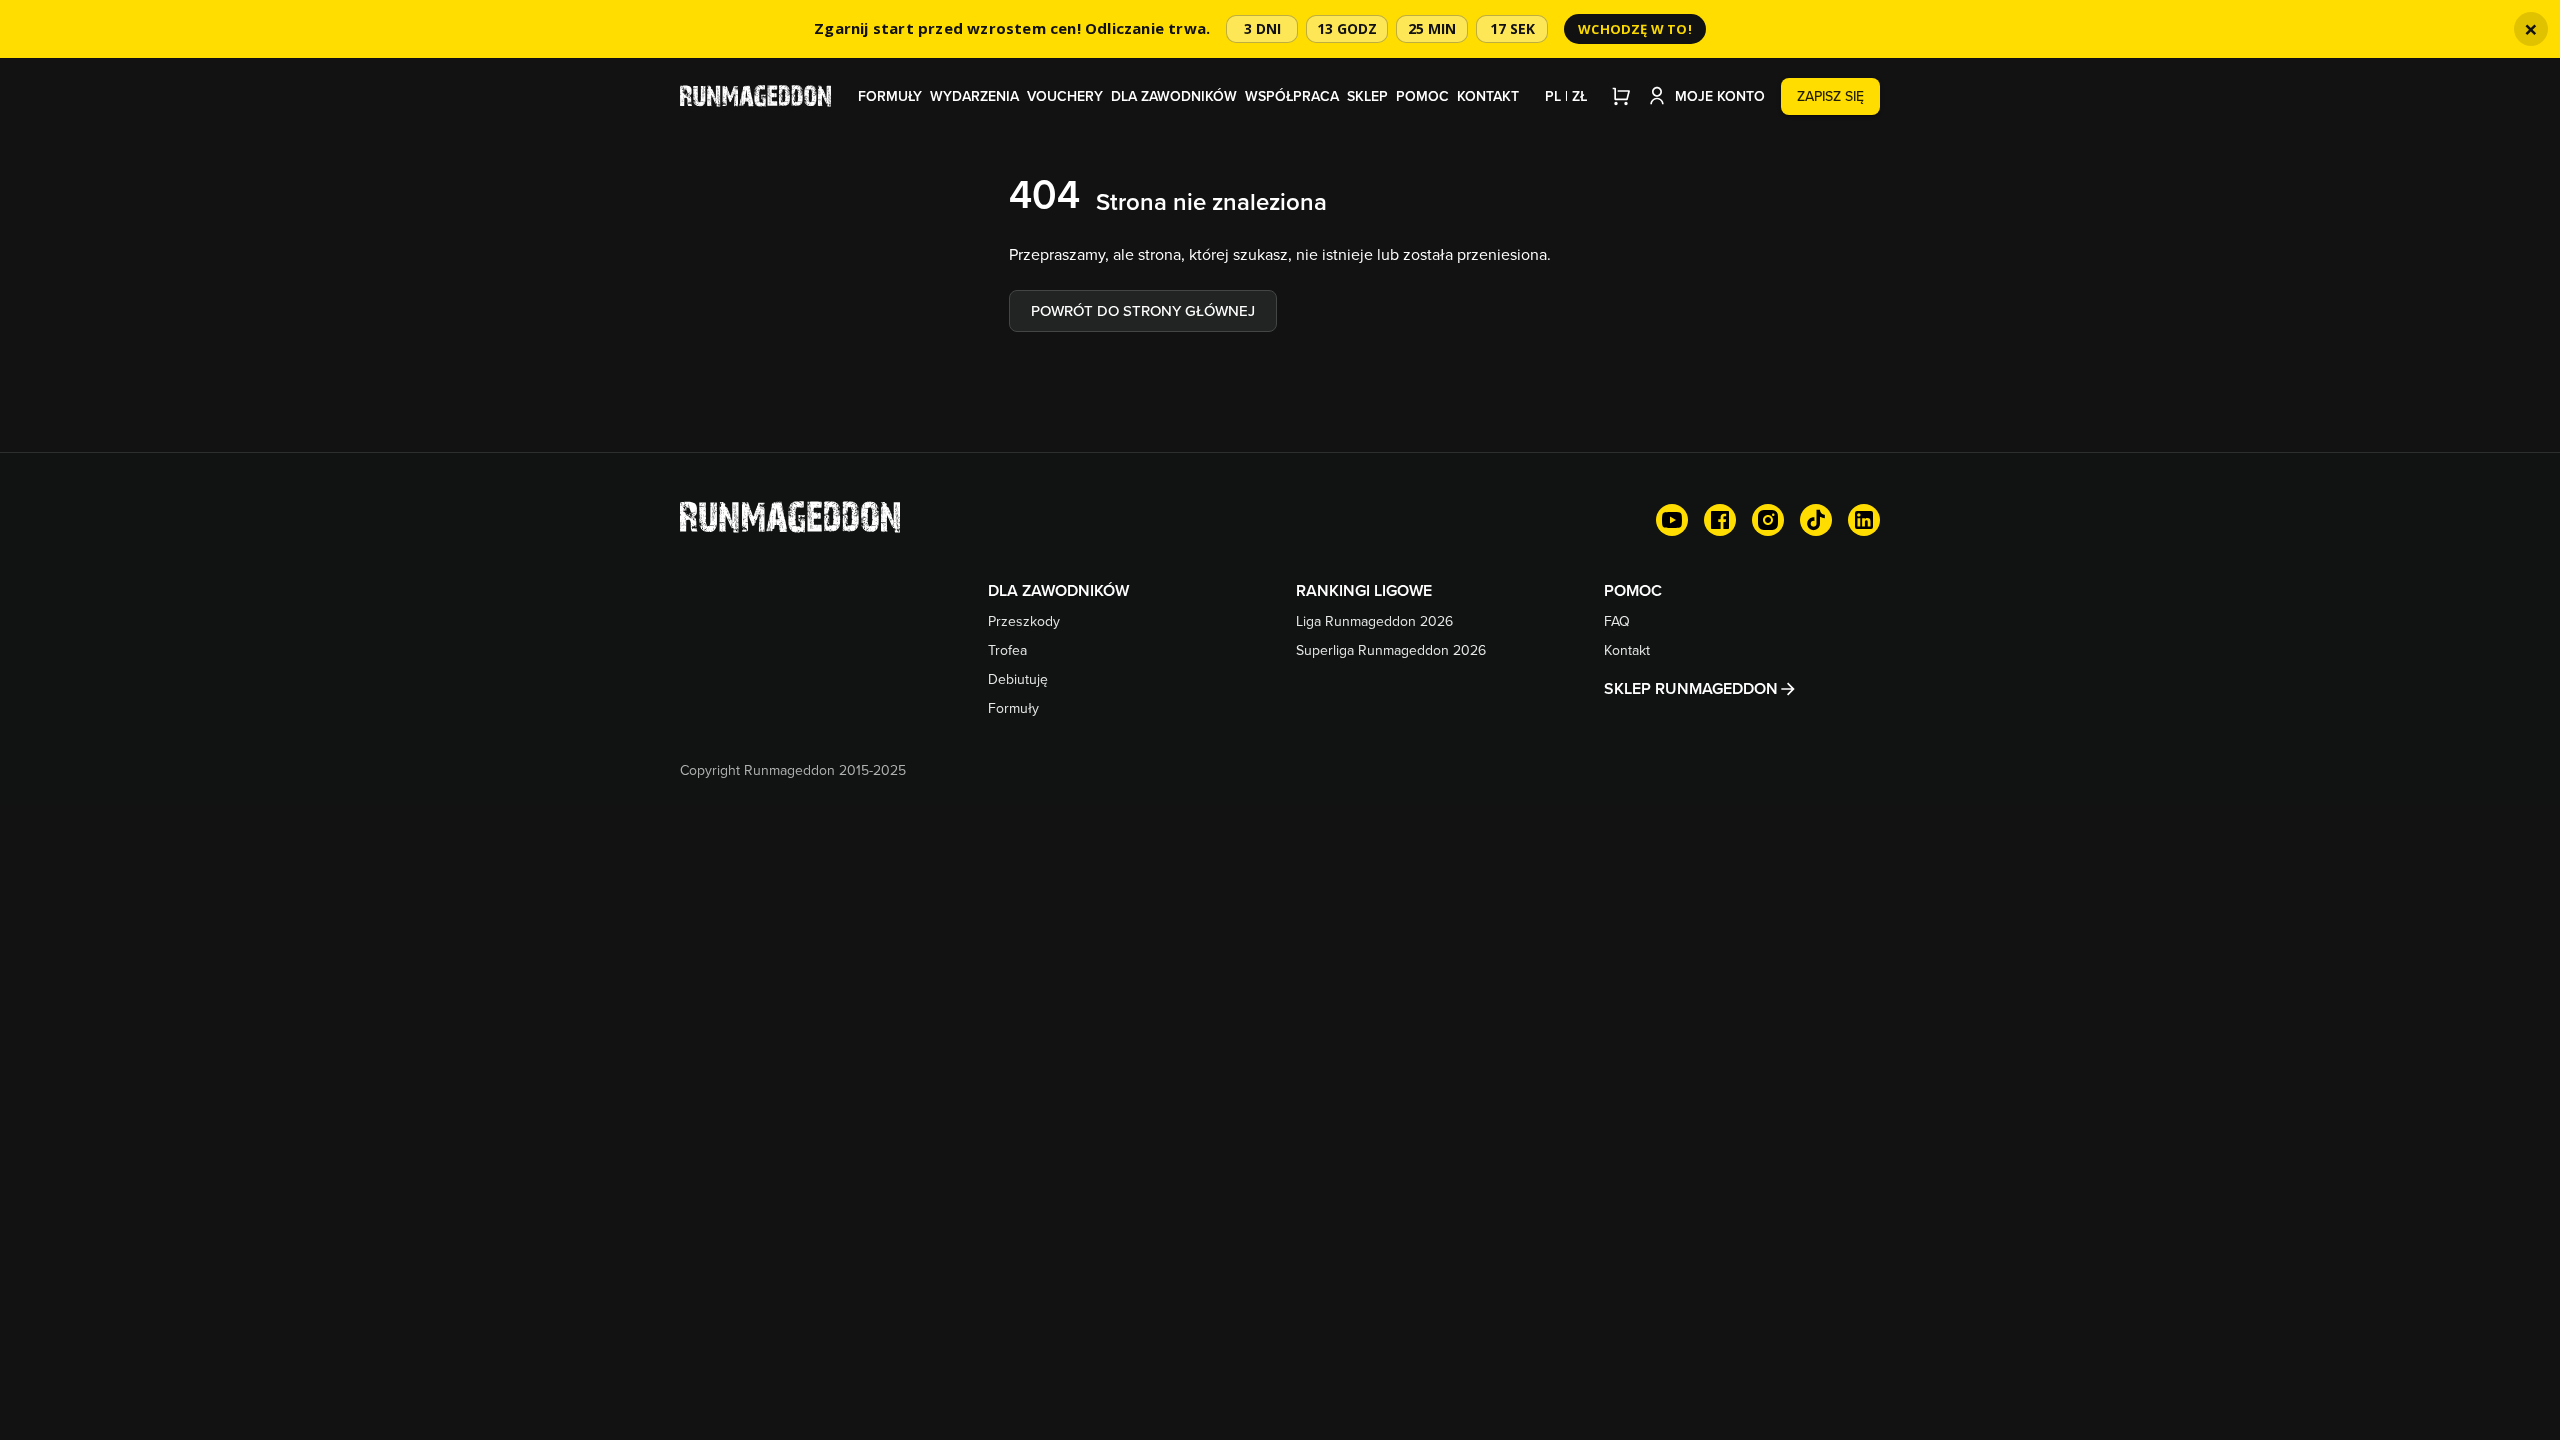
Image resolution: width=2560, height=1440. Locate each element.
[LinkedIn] (1864, 520)
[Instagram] (1768, 520)
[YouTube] (1672, 520)
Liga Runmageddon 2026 (1374, 621)
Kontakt (1488, 96)
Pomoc (1422, 96)
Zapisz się (1830, 96)
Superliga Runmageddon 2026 (1391, 650)
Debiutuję (1018, 679)
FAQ (1617, 621)
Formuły (890, 96)
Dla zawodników (1174, 96)
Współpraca (1292, 96)
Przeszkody (1024, 621)
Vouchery (1065, 96)
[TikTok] (1816, 520)
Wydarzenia (974, 96)
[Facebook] (1720, 520)
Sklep (1367, 96)
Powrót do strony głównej (1143, 310)
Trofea (1007, 650)
